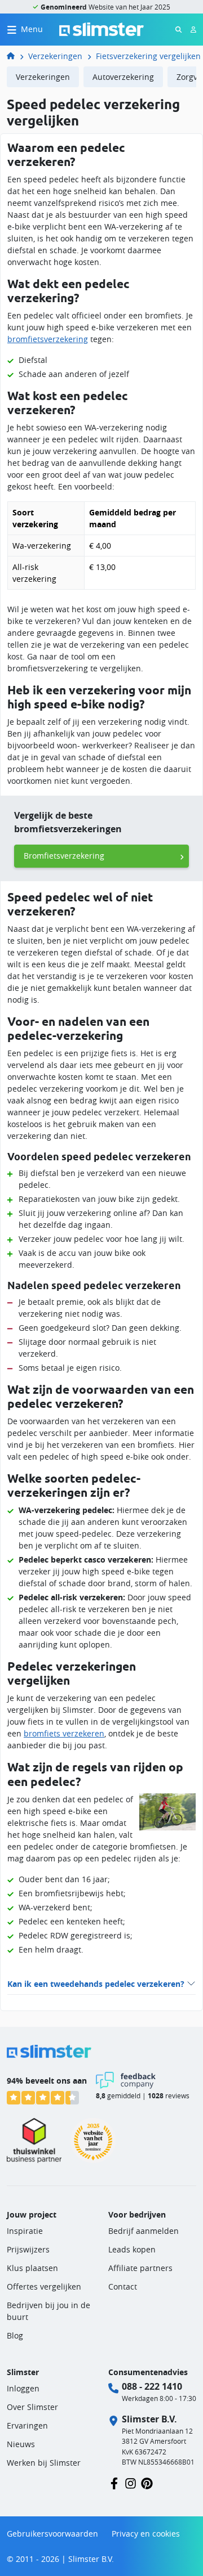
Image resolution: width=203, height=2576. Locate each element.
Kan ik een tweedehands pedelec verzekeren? (96, 1984)
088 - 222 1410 (152, 2386)
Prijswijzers (28, 2249)
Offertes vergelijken (44, 2286)
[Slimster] (15, 56)
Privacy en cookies (146, 2534)
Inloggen (23, 2388)
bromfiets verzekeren (64, 1733)
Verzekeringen (55, 56)
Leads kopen (132, 2249)
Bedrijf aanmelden (144, 2231)
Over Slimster (32, 2407)
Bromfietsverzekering (64, 856)
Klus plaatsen (32, 2268)
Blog (15, 2335)
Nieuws (21, 2444)
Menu (32, 29)
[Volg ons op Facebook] (114, 2482)
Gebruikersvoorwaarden (52, 2534)
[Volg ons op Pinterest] (147, 2482)
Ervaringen (27, 2425)
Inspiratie (25, 2231)
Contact (123, 2286)
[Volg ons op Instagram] (131, 2482)
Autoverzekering (123, 77)
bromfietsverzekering (48, 339)
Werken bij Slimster (44, 2463)
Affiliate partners (140, 2268)
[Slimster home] (101, 28)
